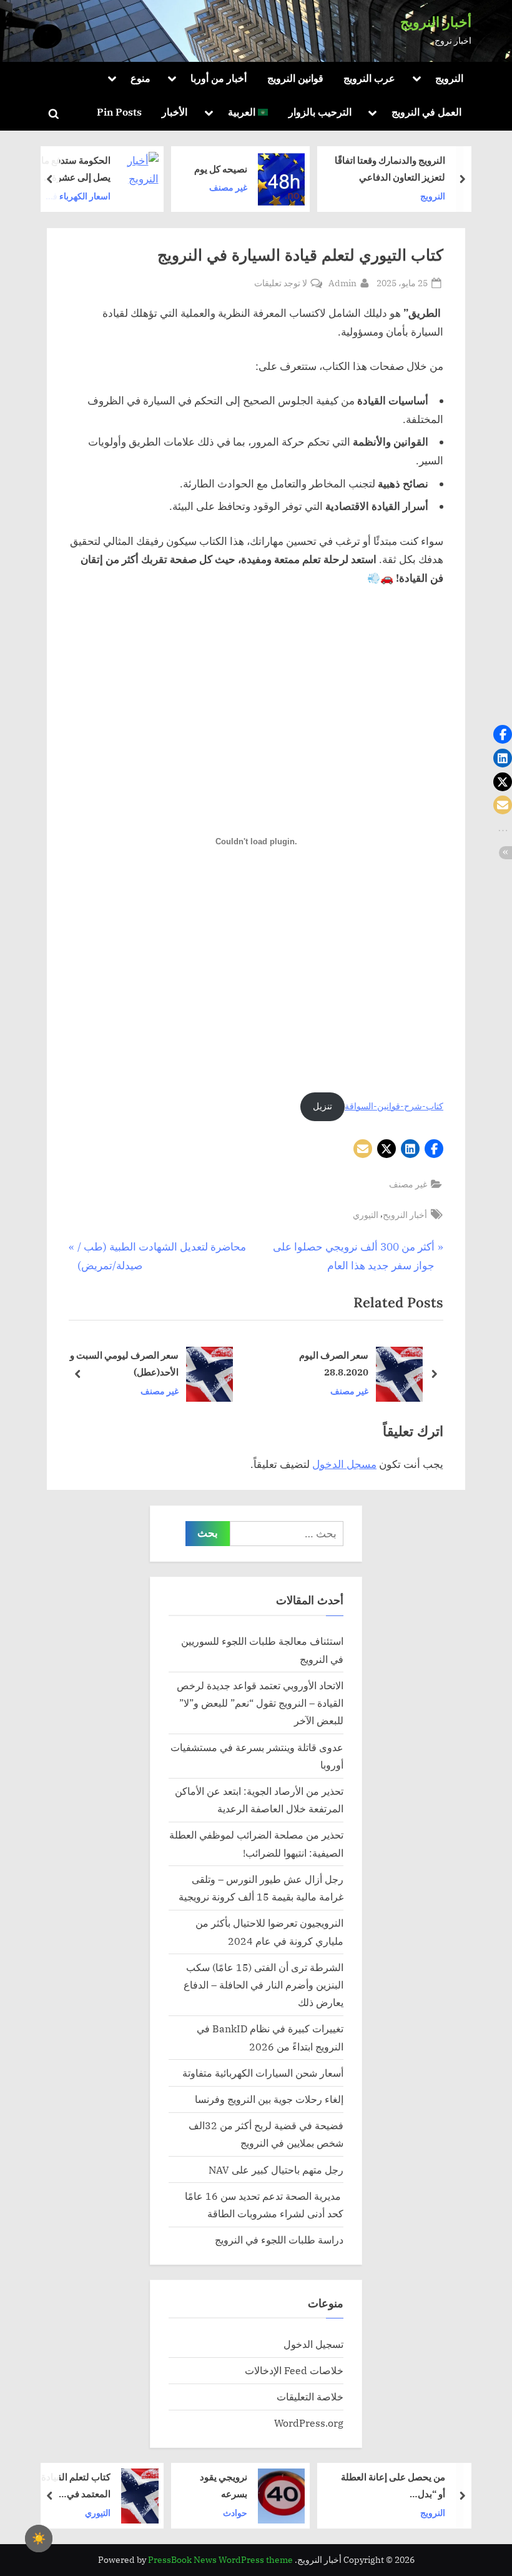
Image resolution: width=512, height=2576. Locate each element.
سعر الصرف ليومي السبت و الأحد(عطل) (307, 1364)
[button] (434, 1149)
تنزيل (322, 1106)
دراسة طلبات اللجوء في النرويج (279, 2239)
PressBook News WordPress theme (220, 2560)
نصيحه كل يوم (269, 169)
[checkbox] (39, 2539)
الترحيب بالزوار (320, 112)
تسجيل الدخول (313, 2344)
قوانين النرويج (295, 78)
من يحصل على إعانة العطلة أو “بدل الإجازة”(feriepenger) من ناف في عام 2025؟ (393, 2486)
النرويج (449, 78)
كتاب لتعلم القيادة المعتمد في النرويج (76, 2486)
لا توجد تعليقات (281, 283)
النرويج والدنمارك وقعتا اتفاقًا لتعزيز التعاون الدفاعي (439, 169)
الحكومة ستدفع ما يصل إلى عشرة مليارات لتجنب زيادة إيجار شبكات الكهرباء (125, 170)
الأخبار (175, 112)
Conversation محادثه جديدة (126, 1364)
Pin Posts (119, 112)
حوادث (235, 2513)
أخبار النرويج (436, 22)
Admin (342, 282)
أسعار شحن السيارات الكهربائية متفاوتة (263, 2073)
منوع (140, 78)
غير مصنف (277, 188)
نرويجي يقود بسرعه (224, 2485)
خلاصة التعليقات (310, 2396)
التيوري (366, 1215)
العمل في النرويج (426, 112)
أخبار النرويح (405, 1215)
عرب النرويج (369, 78)
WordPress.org (309, 2423)
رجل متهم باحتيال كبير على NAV (276, 2169)
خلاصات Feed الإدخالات (294, 2370)
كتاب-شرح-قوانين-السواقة (394, 1106)
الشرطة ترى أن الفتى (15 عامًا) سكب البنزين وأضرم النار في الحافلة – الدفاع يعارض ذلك (263, 1985)
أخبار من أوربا (219, 78)
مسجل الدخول (344, 1464)
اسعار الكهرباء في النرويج (127, 197)
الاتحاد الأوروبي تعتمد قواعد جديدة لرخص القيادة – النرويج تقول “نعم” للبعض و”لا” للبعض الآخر (260, 1703)
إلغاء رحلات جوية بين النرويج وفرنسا (269, 2099)
